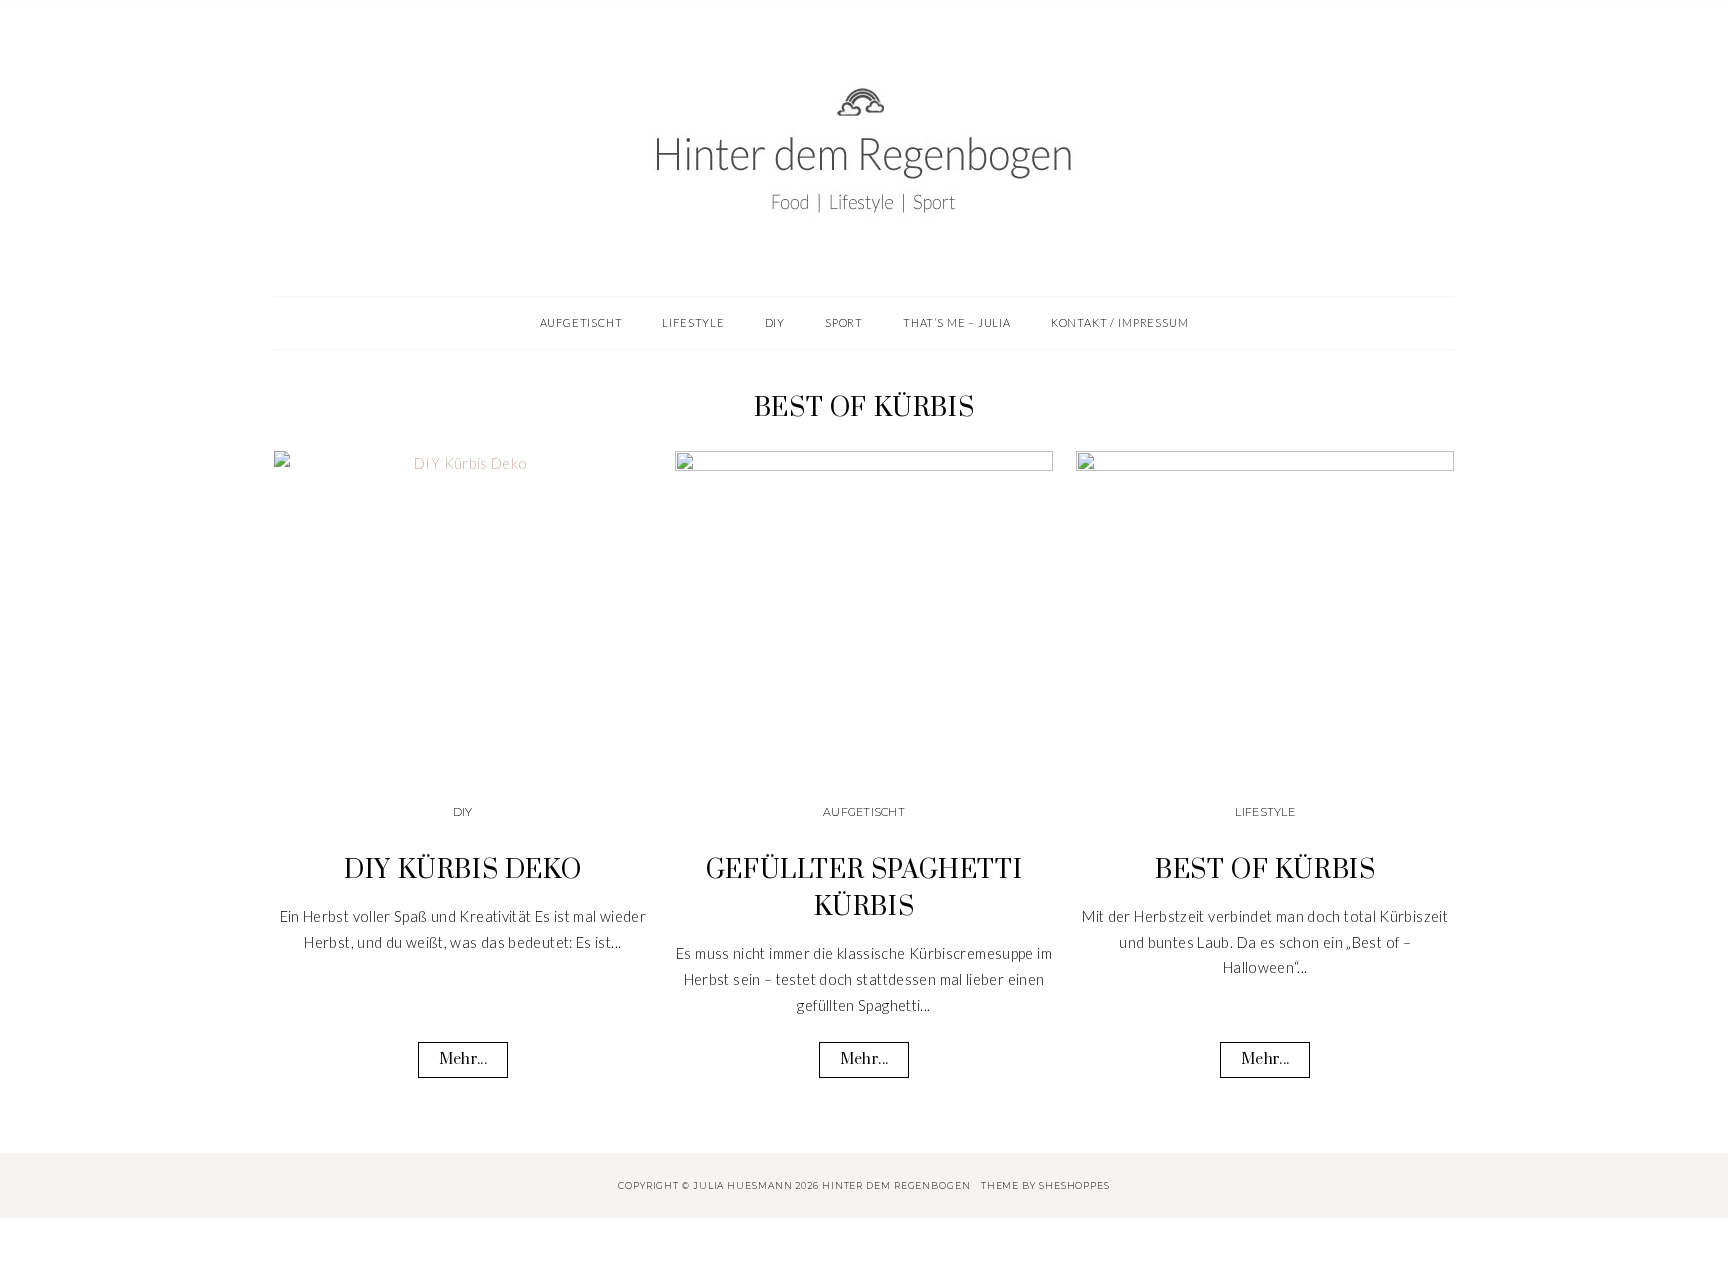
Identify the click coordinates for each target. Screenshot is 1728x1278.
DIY (463, 812)
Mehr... (463, 1059)
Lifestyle (1264, 812)
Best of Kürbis (1265, 870)
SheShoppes (1074, 1185)
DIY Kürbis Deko (462, 870)
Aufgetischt (864, 812)
